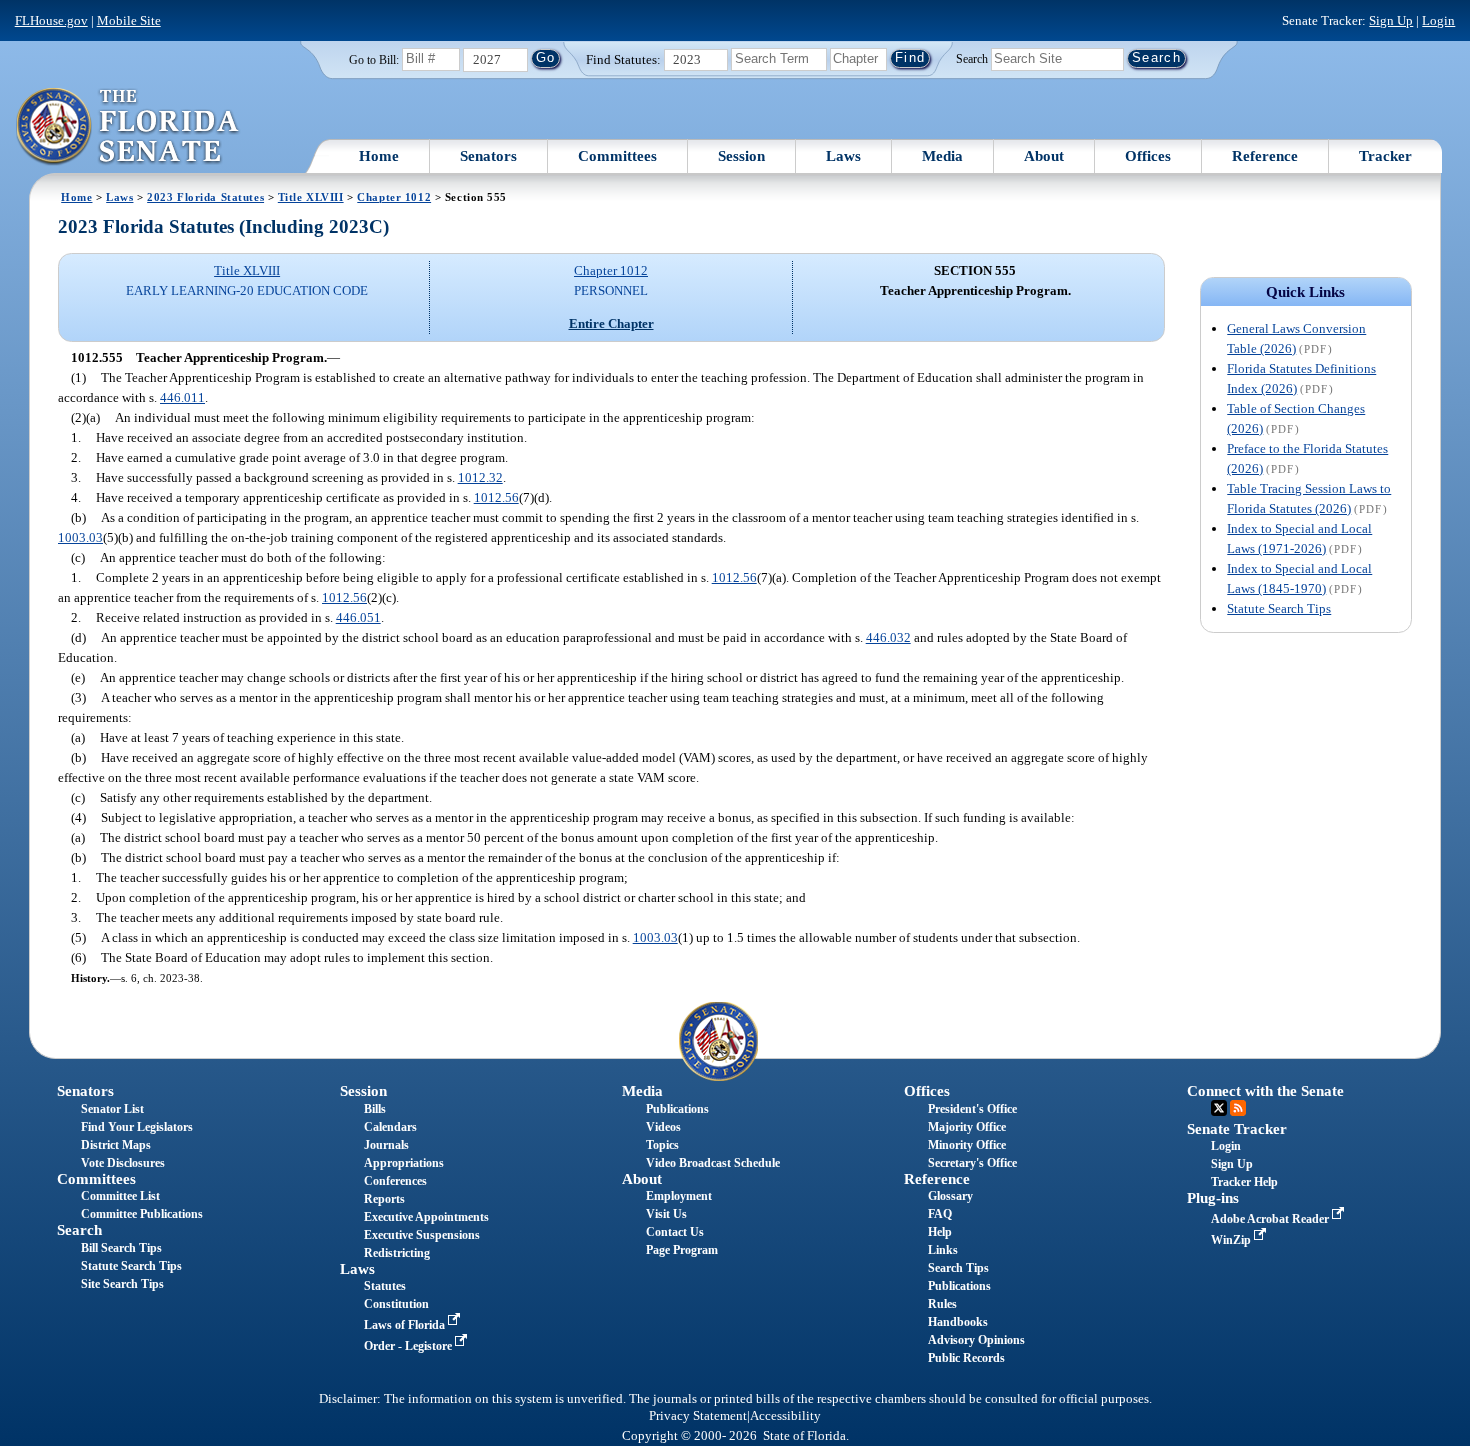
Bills (375, 1109)
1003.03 (80, 537)
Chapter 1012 (394, 197)
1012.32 (480, 477)
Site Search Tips (122, 1284)
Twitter (1219, 1108)
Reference (1265, 156)
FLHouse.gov (51, 20)
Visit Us (666, 1214)
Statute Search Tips (1279, 608)
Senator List (112, 1109)
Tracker (1385, 156)
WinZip (1232, 1240)
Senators (488, 156)
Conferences (395, 1181)
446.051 (358, 617)
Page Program (682, 1250)
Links (943, 1250)
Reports (384, 1199)
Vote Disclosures (123, 1163)
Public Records (966, 1358)
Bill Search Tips (121, 1248)
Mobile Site (129, 20)
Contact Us (675, 1232)
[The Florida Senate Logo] (128, 127)
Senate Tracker (1237, 1129)
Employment (679, 1196)
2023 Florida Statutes (205, 197)
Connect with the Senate (1265, 1091)
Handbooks (958, 1322)
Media (942, 156)
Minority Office (967, 1145)
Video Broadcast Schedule (713, 1163)
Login (1438, 20)
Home (379, 156)
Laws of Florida (406, 1325)
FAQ (940, 1214)
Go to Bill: (374, 60)
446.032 (888, 637)
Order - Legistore (409, 1346)
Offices (1148, 156)
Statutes (385, 1286)
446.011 (182, 397)
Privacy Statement (698, 1416)
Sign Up (1391, 20)
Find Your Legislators (137, 1127)
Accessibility (785, 1416)
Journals (386, 1145)
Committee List (120, 1196)
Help (940, 1232)
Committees (617, 156)
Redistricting (397, 1253)
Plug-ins (1213, 1198)
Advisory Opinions (976, 1340)
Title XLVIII (311, 197)
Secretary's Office (972, 1163)
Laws (843, 156)
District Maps (116, 1145)
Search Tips (958, 1268)
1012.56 (496, 497)
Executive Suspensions (422, 1235)
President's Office (972, 1109)
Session (741, 156)
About (1044, 156)
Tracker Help (1244, 1182)
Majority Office (967, 1127)
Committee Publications (142, 1214)
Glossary (950, 1196)
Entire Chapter (611, 323)
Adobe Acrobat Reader (1271, 1219)
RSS (1238, 1108)
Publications (677, 1109)
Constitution (396, 1304)
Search (972, 58)
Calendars (390, 1127)
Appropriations (404, 1163)
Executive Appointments (426, 1217)
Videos (663, 1127)
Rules (942, 1304)
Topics (662, 1145)
